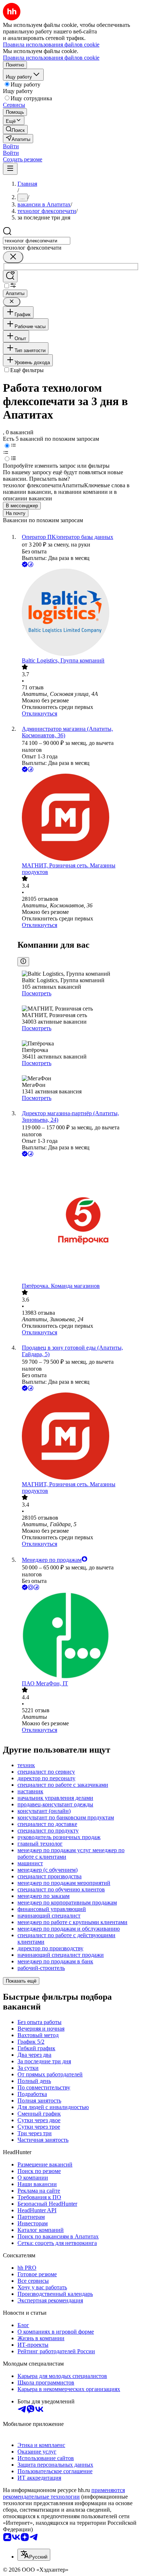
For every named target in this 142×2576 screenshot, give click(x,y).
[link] (15, 130)
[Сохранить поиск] (10, 276)
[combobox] (37, 241)
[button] (11, 146)
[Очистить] (13, 257)
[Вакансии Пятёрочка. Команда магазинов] (78, 1220)
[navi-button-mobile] (10, 169)
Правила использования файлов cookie (51, 58)
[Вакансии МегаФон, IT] (78, 1636)
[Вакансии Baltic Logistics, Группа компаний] (78, 613)
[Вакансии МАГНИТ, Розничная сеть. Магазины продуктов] (78, 818)
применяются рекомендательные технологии (64, 2493)
